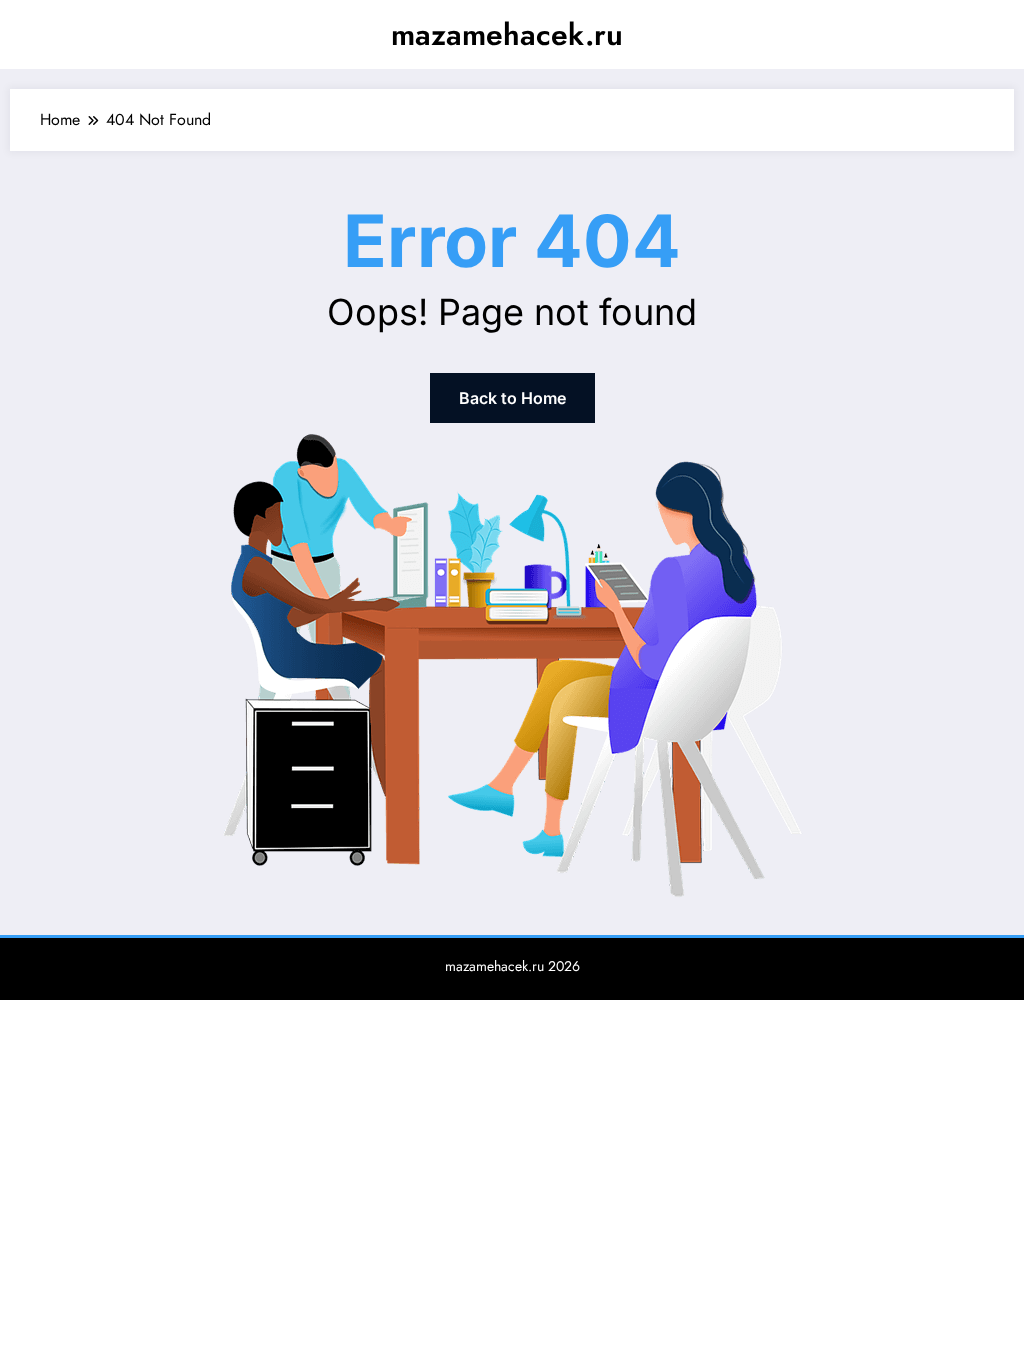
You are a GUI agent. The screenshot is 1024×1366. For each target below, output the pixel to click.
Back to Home (512, 398)
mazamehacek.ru (507, 34)
